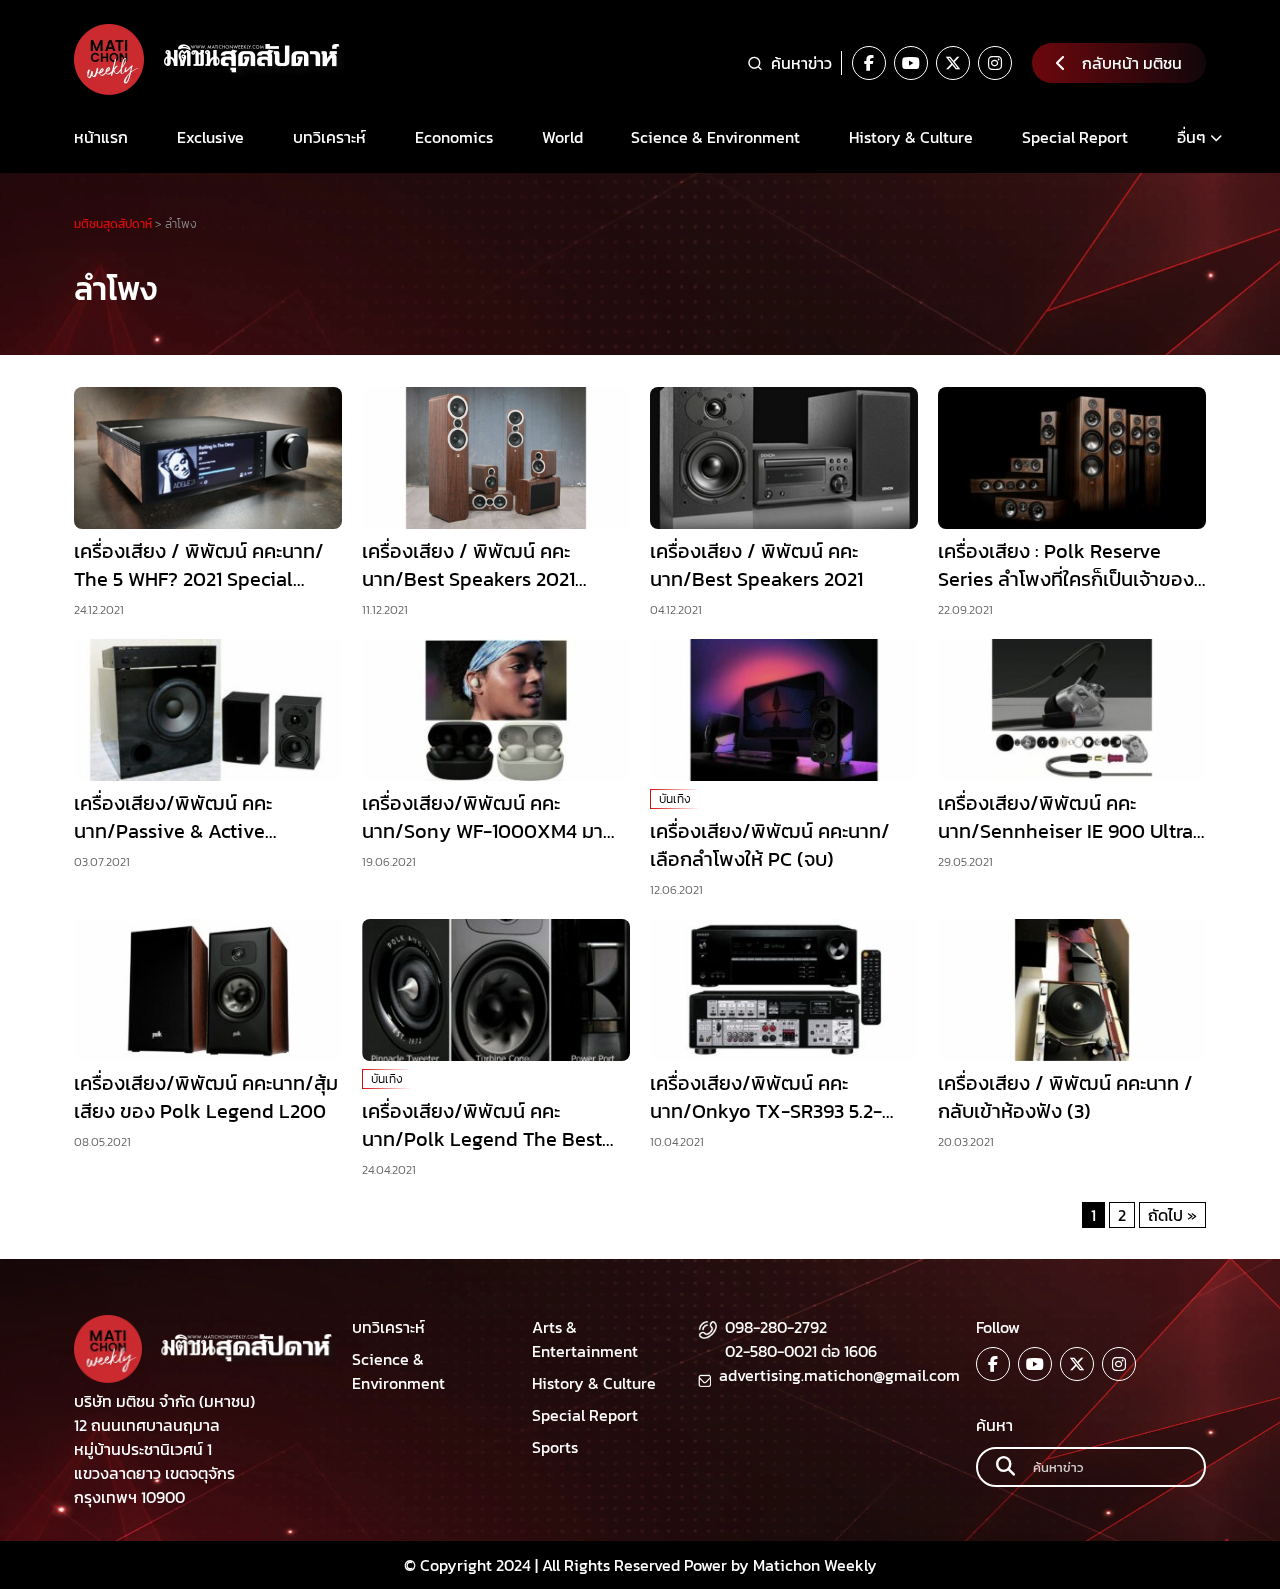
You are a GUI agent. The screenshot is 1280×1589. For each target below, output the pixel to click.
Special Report (1075, 137)
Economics (454, 137)
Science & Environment (715, 137)
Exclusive (210, 137)
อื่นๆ (1191, 137)
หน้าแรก (101, 137)
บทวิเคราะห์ (329, 137)
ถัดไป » (1172, 1215)
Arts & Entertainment (585, 1339)
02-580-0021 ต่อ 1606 (801, 1351)
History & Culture (911, 137)
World (562, 137)
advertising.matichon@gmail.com (839, 1375)
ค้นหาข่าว (801, 63)
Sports (555, 1447)
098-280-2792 (776, 1327)
